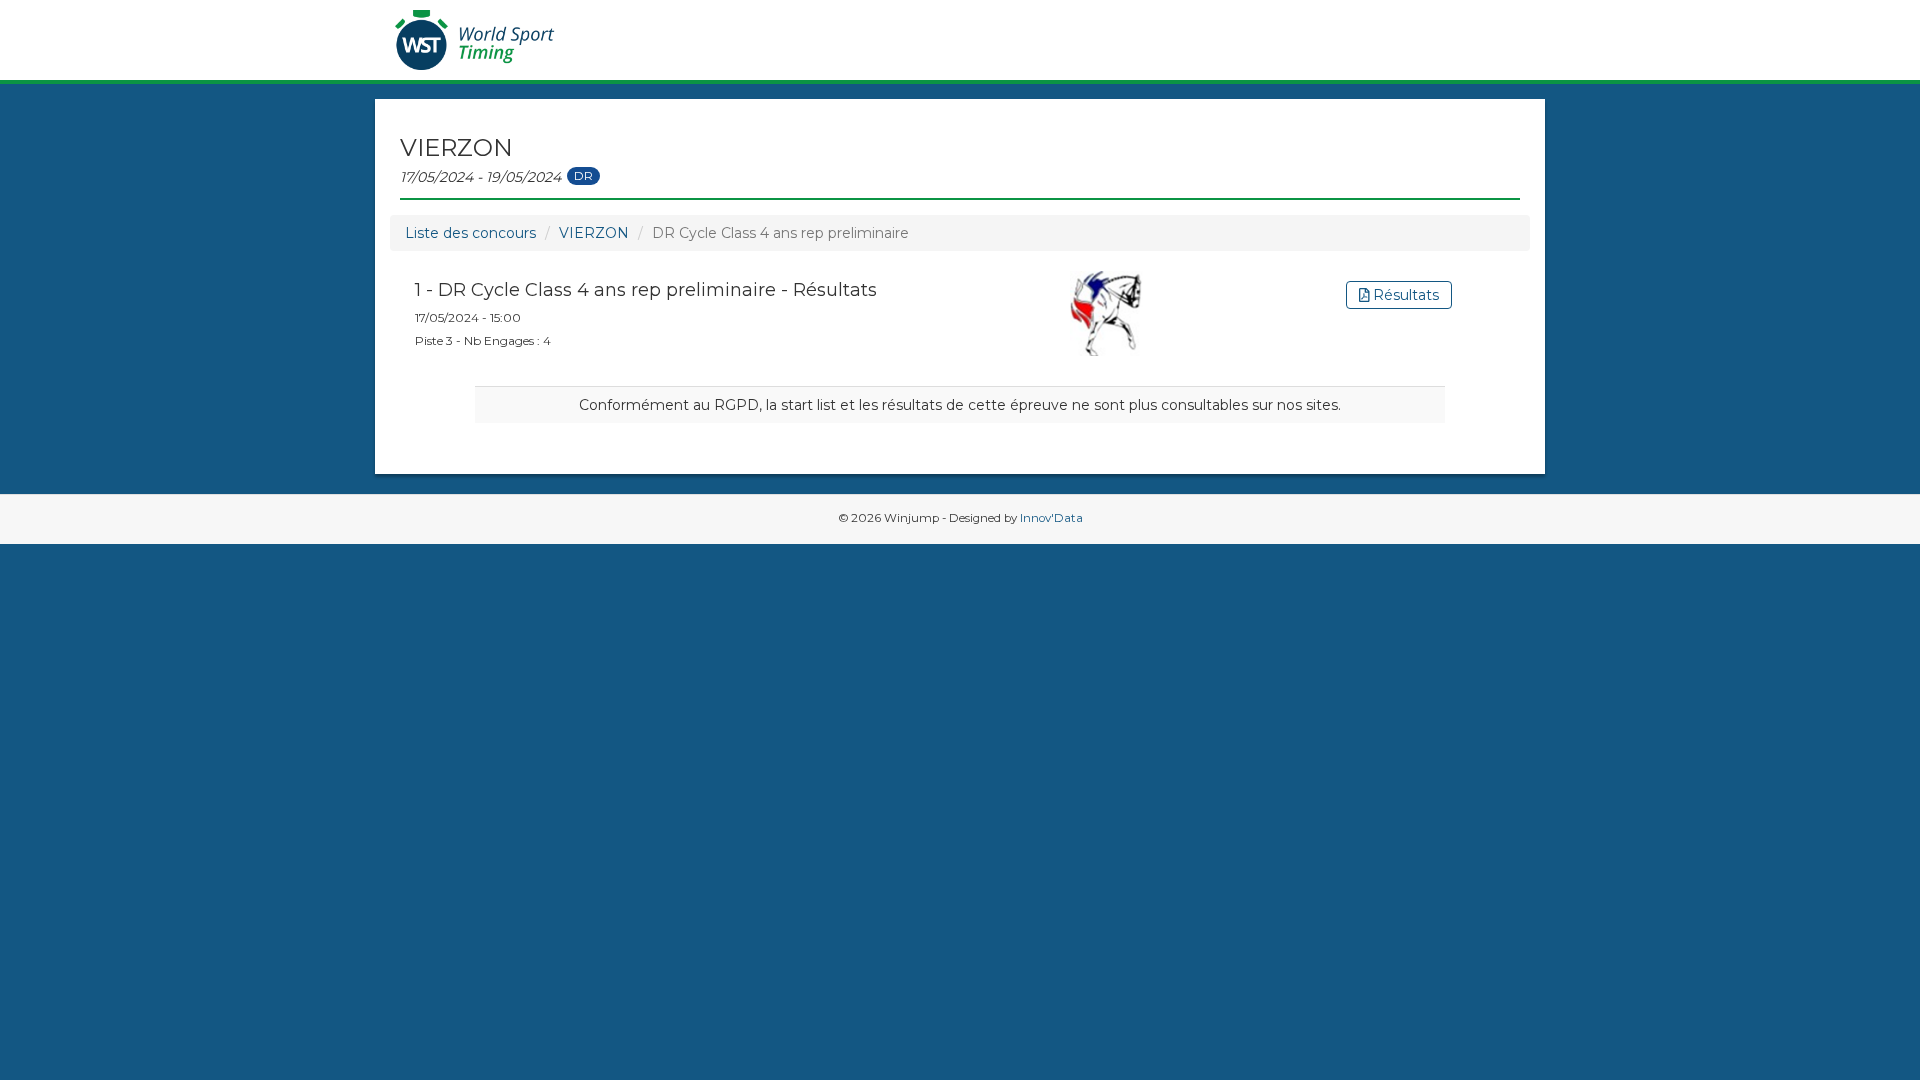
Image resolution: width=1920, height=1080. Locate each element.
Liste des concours (470, 233)
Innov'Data (1051, 518)
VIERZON (594, 233)
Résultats (1404, 295)
